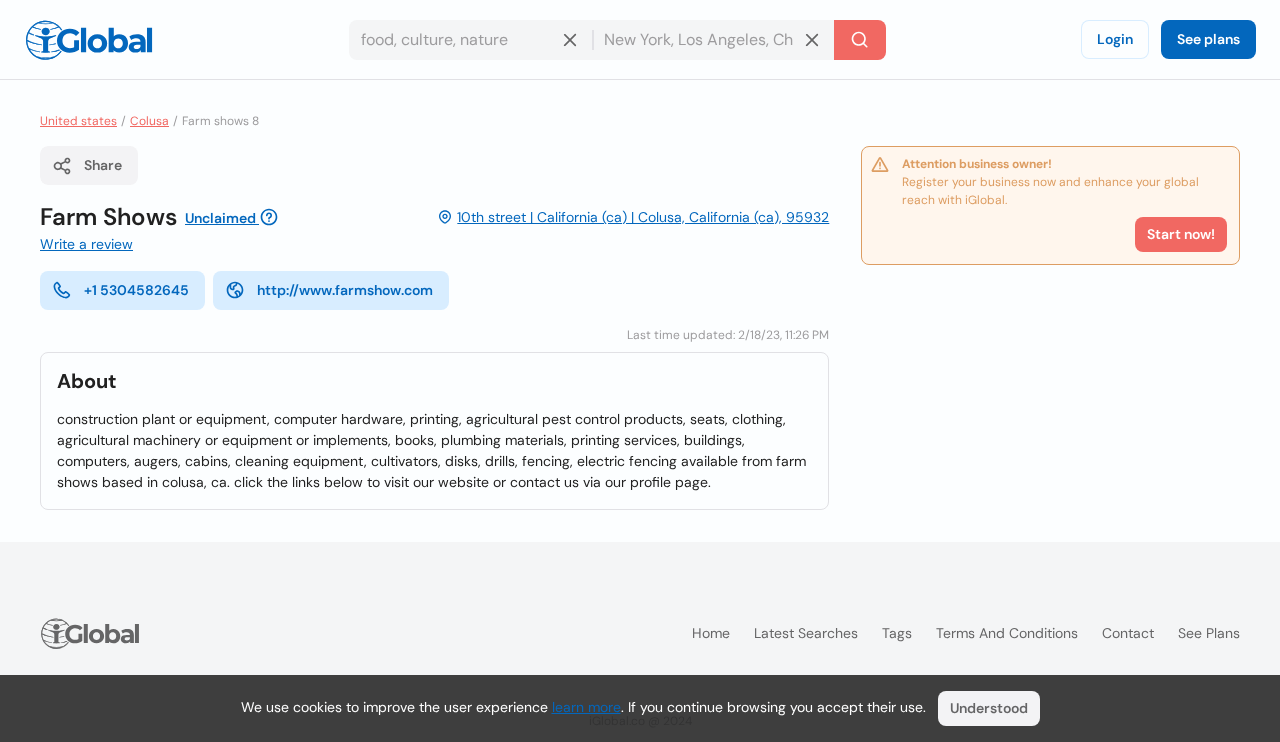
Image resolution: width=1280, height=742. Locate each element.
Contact (1128, 633)
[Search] (860, 40)
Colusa (149, 121)
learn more (586, 707)
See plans (1208, 39)
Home (711, 633)
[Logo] (89, 40)
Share (103, 165)
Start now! (1181, 234)
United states (78, 121)
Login (1115, 39)
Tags (897, 633)
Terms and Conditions (1007, 633)
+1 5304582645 (136, 290)
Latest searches (806, 633)
